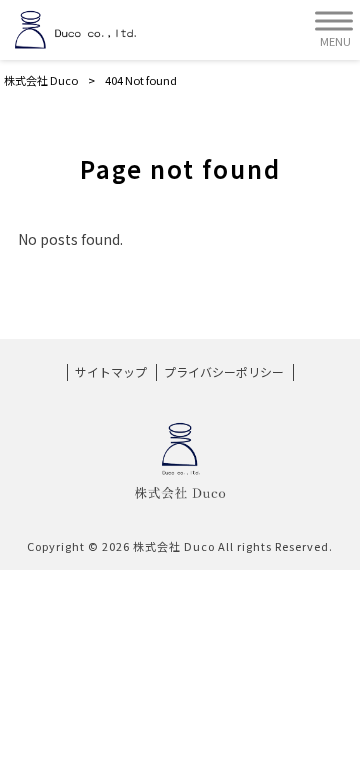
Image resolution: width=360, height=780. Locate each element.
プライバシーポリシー (224, 372)
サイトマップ (111, 372)
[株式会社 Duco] (75, 30)
